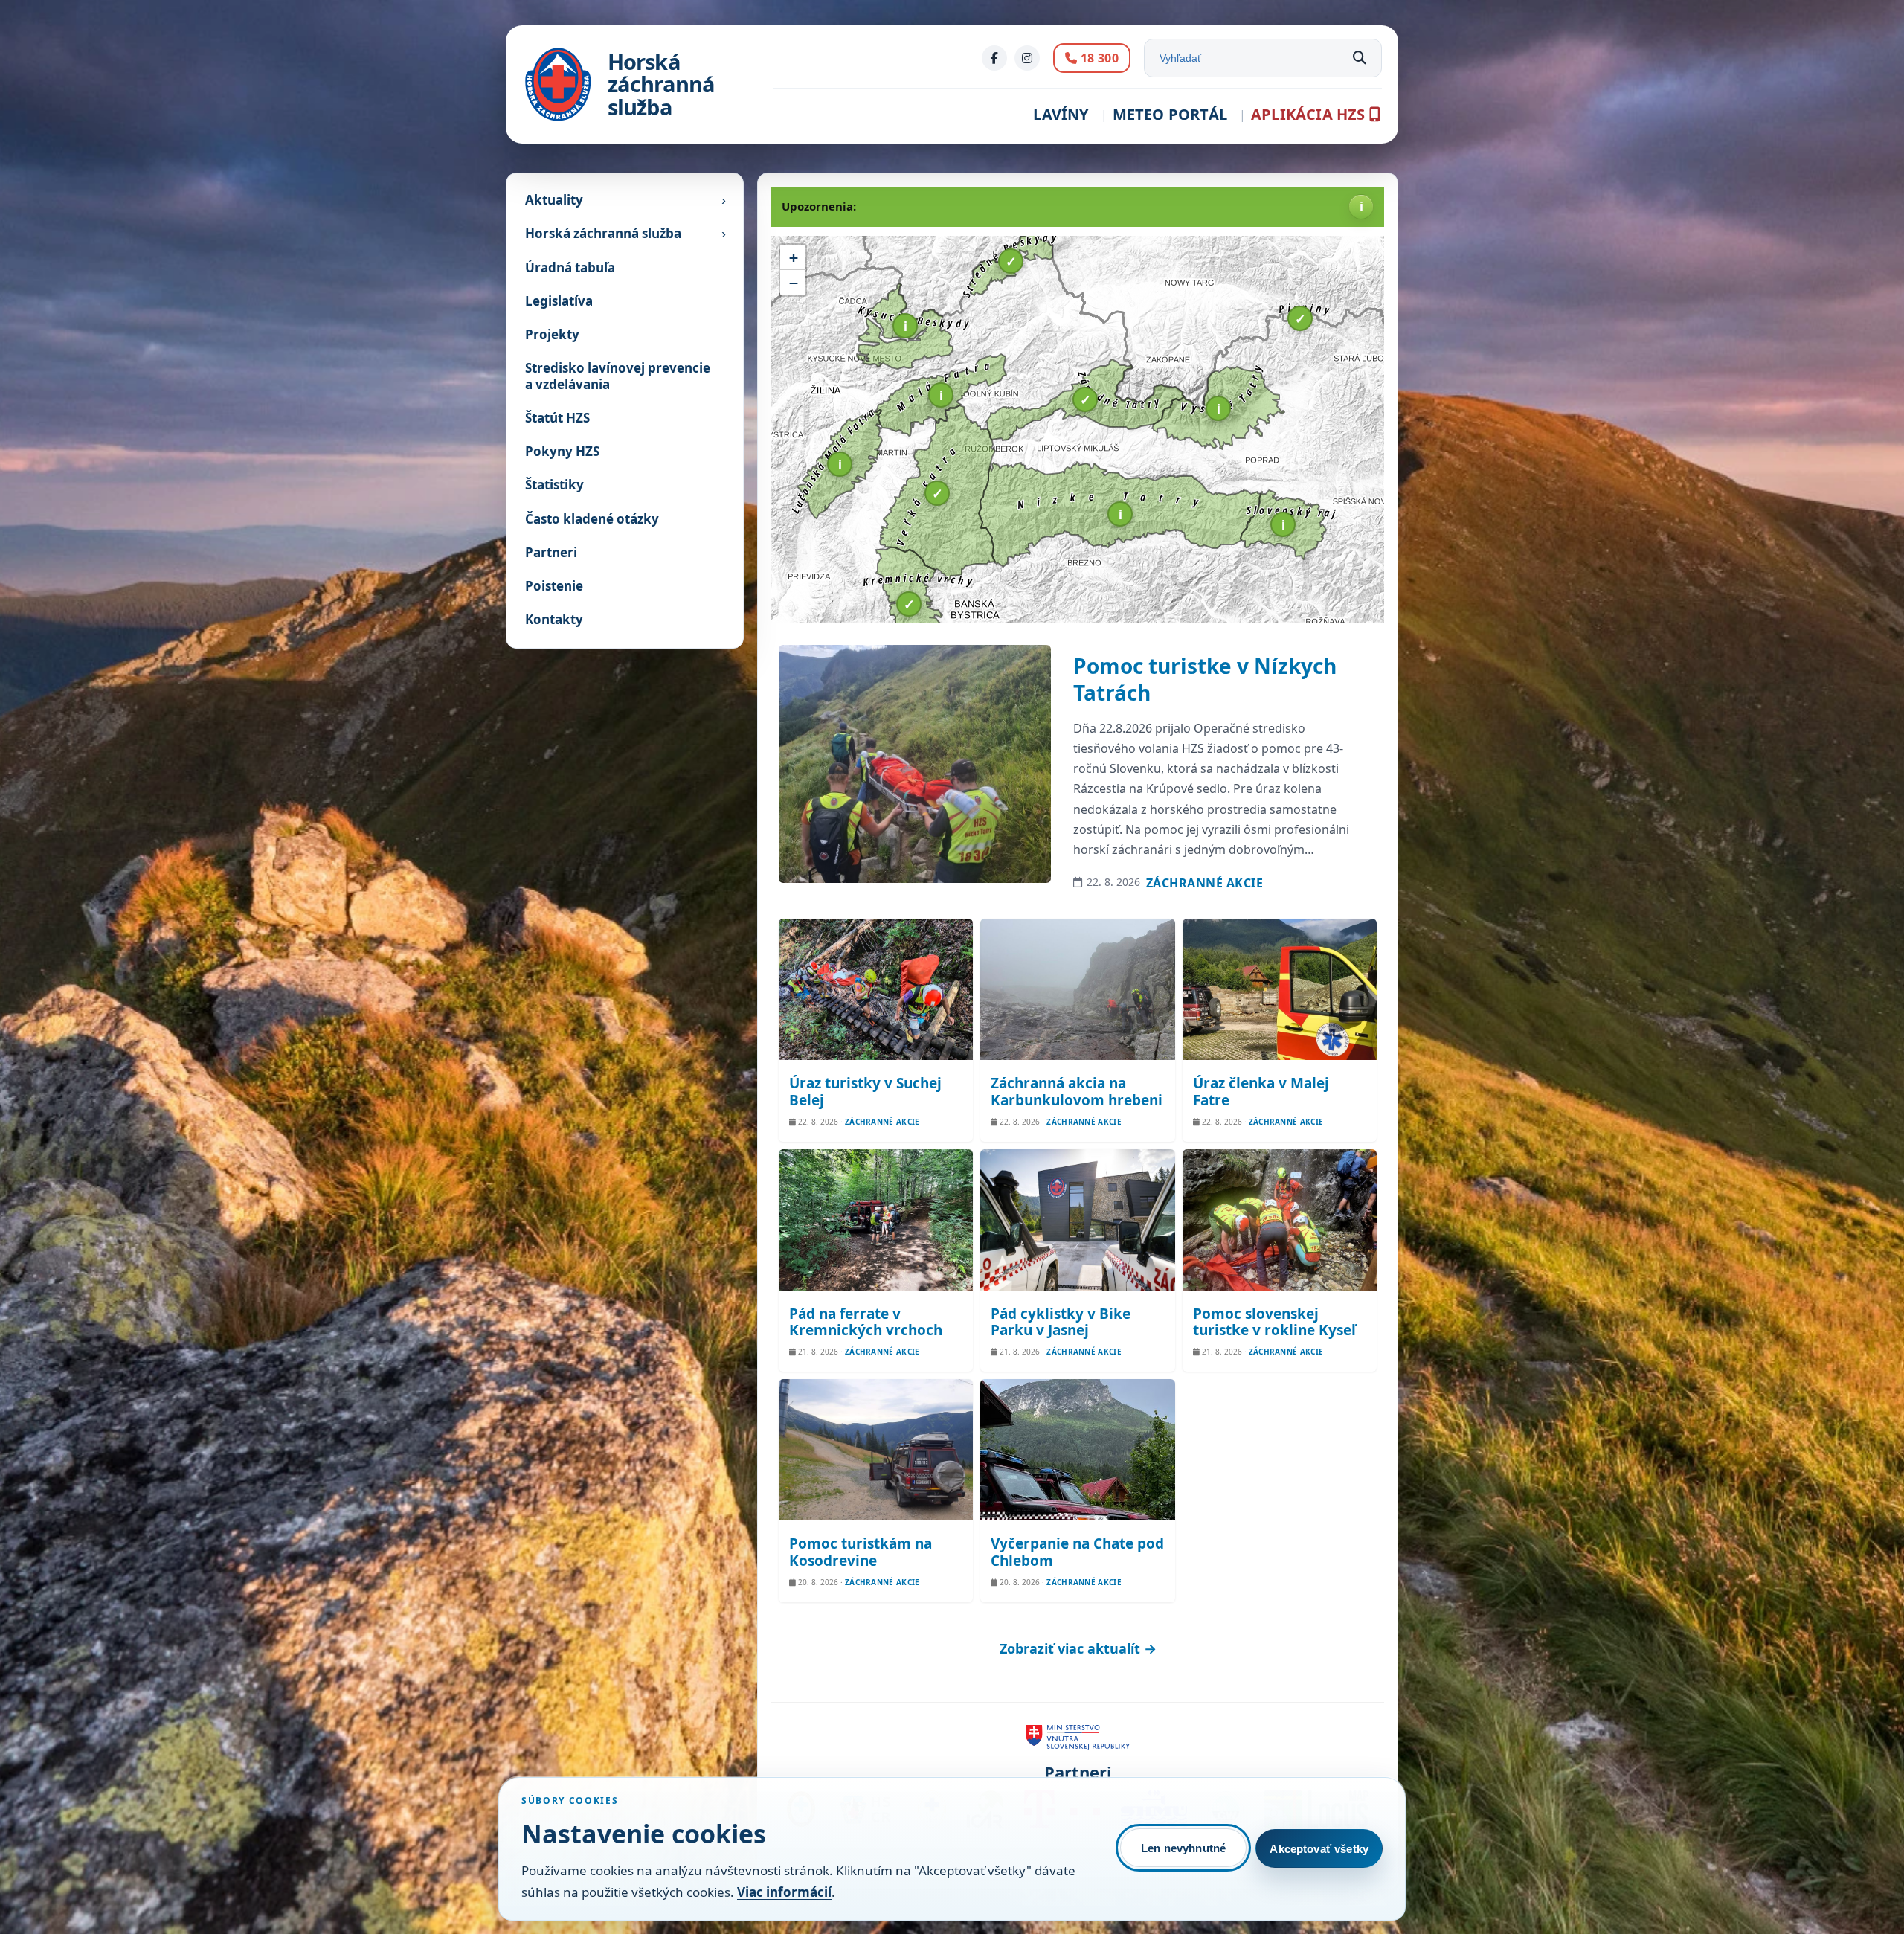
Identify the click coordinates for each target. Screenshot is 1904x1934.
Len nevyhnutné (1183, 1848)
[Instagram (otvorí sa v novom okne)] (1027, 58)
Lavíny (1061, 114)
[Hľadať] (1360, 58)
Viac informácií (784, 1892)
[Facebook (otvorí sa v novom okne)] (994, 58)
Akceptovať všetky (1319, 1849)
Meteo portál (1170, 114)
